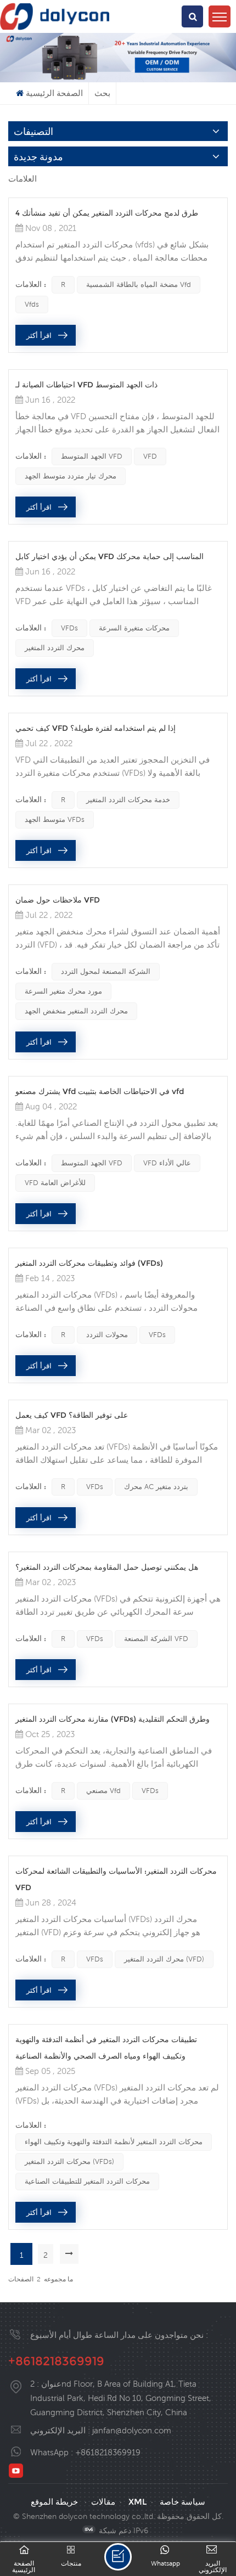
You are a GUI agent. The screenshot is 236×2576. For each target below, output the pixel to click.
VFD (150, 456)
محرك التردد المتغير (55, 648)
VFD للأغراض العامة (55, 1183)
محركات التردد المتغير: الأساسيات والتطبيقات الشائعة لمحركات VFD (116, 1879)
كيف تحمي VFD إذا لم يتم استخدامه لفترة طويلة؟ (95, 728)
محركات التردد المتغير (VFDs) (69, 2161)
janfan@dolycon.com (132, 2430)
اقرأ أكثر (39, 335)
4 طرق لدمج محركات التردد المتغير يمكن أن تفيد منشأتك (107, 213)
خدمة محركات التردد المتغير (128, 800)
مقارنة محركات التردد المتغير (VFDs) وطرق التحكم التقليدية (113, 1719)
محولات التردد (107, 1335)
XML (137, 2502)
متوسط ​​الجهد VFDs (55, 819)
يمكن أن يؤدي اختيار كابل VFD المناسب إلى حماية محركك (109, 556)
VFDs (69, 628)
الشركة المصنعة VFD (156, 1639)
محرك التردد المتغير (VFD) (164, 1959)
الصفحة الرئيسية (54, 93)
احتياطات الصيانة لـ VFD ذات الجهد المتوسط (86, 385)
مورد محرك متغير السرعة (63, 991)
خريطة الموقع (54, 2502)
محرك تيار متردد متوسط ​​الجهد (71, 476)
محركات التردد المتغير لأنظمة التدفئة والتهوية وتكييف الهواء (114, 2142)
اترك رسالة (118, 2557)
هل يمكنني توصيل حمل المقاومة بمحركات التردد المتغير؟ (107, 1567)
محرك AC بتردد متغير (156, 1487)
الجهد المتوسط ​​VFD (92, 456)
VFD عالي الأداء (167, 1163)
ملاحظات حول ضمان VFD (58, 900)
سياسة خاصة (182, 2502)
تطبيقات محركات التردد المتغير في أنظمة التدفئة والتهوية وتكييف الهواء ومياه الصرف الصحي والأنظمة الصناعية (106, 2048)
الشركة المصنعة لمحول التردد (106, 971)
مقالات (103, 2502)
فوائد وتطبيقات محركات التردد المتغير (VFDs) (89, 1263)
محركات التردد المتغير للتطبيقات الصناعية (87, 2181)
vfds (32, 304)
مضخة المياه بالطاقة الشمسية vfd (139, 284)
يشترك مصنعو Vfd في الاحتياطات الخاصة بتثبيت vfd (100, 1091)
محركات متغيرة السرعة (134, 628)
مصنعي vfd (103, 1791)
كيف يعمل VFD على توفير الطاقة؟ (72, 1415)
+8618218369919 (56, 2361)
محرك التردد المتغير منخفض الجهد (76, 1011)
